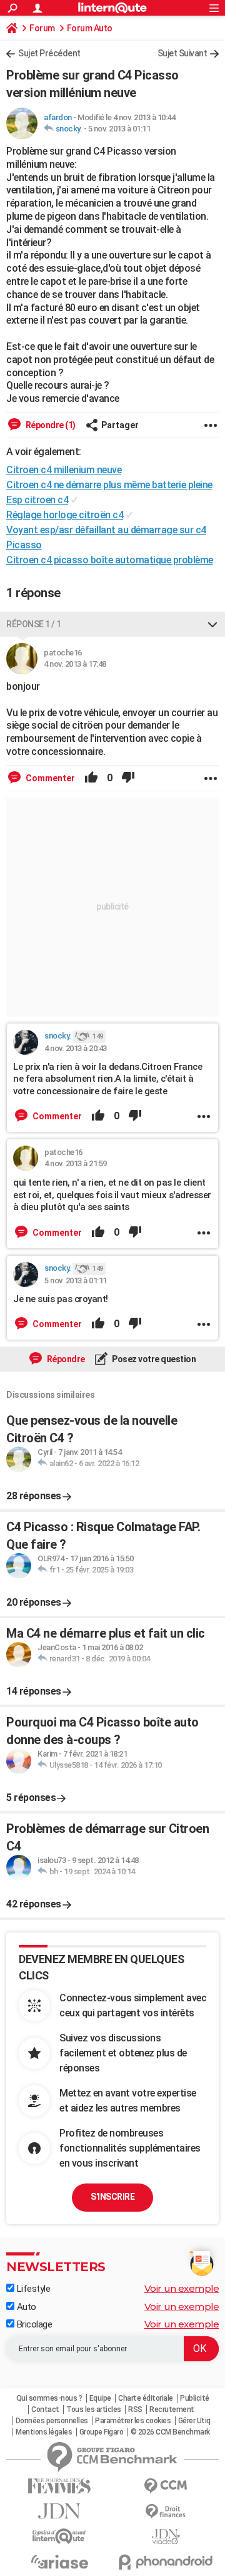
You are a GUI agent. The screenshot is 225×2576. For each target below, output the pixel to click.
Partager (120, 425)
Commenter (49, 778)
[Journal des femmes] (59, 2486)
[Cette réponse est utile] (91, 778)
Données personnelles (52, 2421)
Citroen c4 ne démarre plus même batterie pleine (109, 485)
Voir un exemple (182, 2288)
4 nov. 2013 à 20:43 (76, 1048)
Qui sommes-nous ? (49, 2398)
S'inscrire (112, 2197)
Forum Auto (90, 28)
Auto (25, 2307)
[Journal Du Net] (59, 2511)
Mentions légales (44, 2432)
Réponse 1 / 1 (34, 624)
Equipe (100, 2398)
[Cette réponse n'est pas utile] (128, 778)
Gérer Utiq (194, 2421)
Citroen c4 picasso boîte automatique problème (110, 560)
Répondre (65, 1359)
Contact (45, 2409)
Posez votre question (153, 1359)
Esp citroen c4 (37, 500)
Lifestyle (32, 2289)
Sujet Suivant (182, 53)
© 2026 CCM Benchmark (170, 2432)
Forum (42, 28)
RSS (135, 2409)
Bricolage (33, 2324)
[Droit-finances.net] (166, 2512)
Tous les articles (94, 2409)
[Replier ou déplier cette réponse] (212, 624)
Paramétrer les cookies (133, 2421)
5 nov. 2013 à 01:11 (119, 129)
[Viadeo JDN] (166, 2537)
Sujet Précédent (49, 53)
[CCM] (166, 2486)
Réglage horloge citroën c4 (65, 515)
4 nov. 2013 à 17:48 (75, 664)
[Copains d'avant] (59, 2536)
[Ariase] (59, 2562)
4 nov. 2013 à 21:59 (76, 1163)
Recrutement (172, 2409)
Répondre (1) (50, 425)
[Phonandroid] (166, 2562)
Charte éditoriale (146, 2398)
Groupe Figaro (102, 2432)
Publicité (195, 2398)
